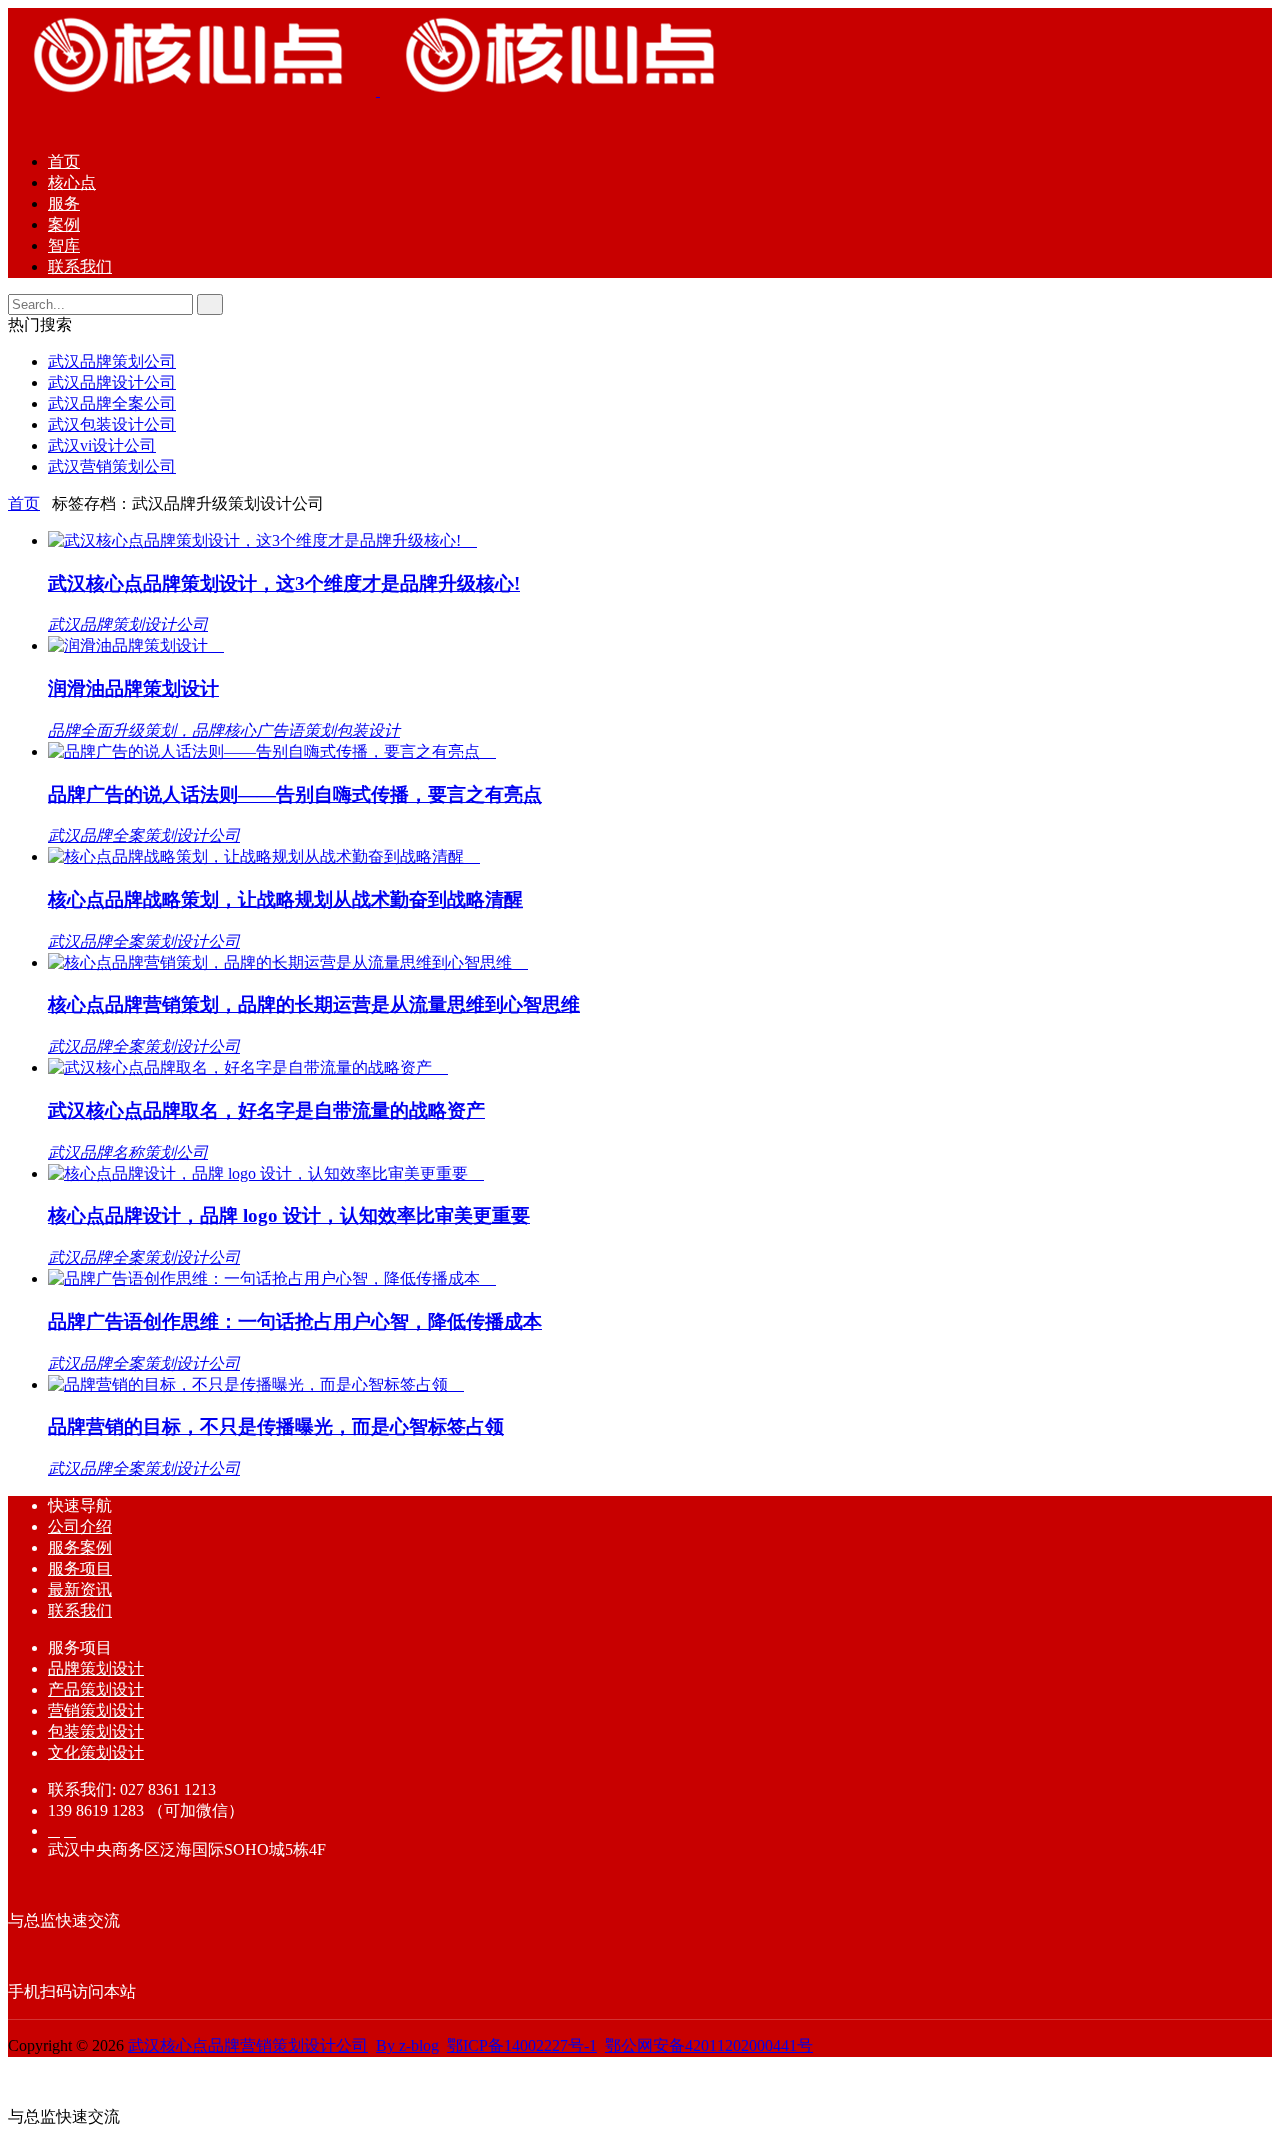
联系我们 (80, 266)
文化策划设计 (96, 1752)
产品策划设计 (96, 1689)
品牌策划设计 (96, 1668)
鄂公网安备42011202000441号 (709, 2045)
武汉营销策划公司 (112, 466)
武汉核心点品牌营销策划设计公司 (248, 2045)
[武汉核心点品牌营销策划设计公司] (378, 90)
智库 (64, 245)
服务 (64, 203)
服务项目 (80, 1568)
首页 (64, 161)
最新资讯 (80, 1589)
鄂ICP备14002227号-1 (522, 2045)
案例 (64, 224)
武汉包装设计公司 (112, 424)
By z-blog (407, 2045)
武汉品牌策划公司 (112, 361)
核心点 (72, 182)
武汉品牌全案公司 (112, 403)
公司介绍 (80, 1526)
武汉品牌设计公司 (112, 382)
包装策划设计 (96, 1731)
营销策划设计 (96, 1710)
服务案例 (80, 1547)
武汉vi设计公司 (102, 445)
